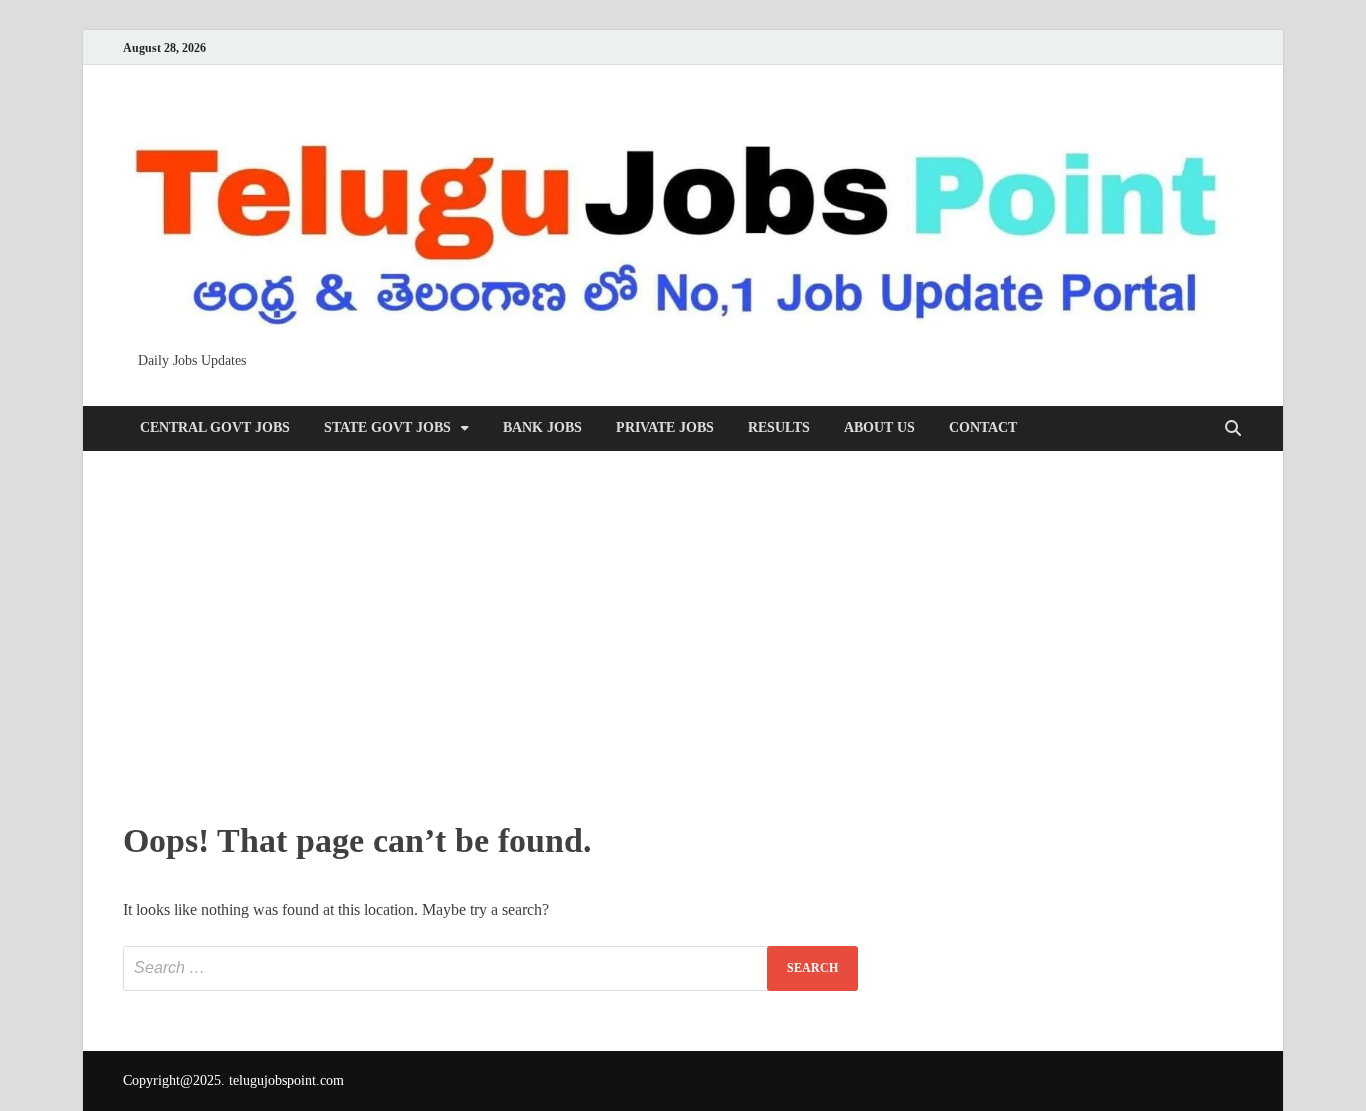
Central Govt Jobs (215, 427)
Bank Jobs (542, 427)
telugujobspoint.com (286, 1080)
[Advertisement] (683, 631)
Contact (983, 427)
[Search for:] (490, 968)
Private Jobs (665, 427)
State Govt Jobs (387, 427)
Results (779, 427)
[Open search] (1233, 429)
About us (879, 427)
